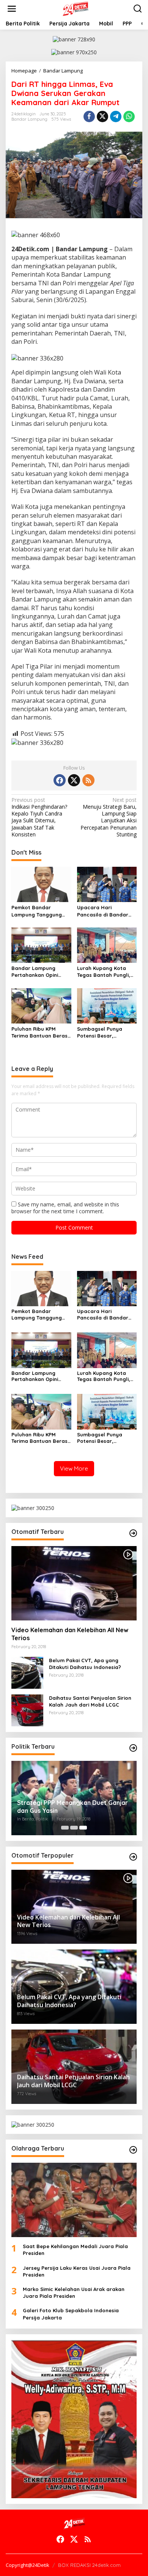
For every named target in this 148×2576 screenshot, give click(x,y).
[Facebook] (60, 780)
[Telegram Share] (116, 117)
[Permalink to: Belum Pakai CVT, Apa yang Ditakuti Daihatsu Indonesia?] (27, 1672)
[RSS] (88, 780)
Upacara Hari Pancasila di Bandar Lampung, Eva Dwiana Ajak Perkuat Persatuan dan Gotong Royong (107, 911)
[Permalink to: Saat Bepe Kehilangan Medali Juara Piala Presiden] (74, 2200)
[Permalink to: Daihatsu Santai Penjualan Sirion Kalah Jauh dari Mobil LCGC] (27, 1710)
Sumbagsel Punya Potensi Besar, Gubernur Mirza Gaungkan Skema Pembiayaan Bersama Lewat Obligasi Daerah (106, 1032)
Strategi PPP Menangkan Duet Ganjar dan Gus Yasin (72, 1807)
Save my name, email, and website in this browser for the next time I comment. (65, 1208)
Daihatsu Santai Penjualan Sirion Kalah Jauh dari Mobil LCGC (90, 1701)
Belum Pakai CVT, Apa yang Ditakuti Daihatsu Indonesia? (85, 1664)
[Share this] (89, 117)
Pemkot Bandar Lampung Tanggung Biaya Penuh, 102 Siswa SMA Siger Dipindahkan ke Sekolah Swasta (40, 911)
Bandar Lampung (29, 119)
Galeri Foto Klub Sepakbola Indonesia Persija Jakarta (71, 2314)
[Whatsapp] (129, 117)
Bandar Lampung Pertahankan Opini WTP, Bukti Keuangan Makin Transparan (38, 972)
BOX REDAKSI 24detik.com (89, 2565)
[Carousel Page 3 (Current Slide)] (83, 1828)
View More (74, 1468)
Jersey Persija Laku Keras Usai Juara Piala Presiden (77, 2271)
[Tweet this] (102, 117)
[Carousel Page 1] (65, 1828)
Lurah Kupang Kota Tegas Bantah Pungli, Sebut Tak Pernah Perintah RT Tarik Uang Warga (106, 972)
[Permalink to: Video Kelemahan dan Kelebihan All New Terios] (74, 1583)
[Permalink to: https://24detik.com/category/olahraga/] (133, 2150)
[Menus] (12, 9)
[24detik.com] (76, 8)
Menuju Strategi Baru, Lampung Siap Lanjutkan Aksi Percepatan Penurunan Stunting (109, 817)
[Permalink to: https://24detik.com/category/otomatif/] (133, 1533)
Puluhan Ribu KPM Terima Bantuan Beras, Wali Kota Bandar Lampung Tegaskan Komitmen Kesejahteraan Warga (40, 1032)
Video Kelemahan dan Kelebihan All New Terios (70, 1634)
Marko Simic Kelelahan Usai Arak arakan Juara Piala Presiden (74, 2293)
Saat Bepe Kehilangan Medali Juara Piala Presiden (75, 2250)
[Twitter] (74, 780)
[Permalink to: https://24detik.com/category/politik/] (133, 1748)
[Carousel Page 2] (74, 1828)
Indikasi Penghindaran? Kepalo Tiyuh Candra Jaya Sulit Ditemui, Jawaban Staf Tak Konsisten (39, 817)
